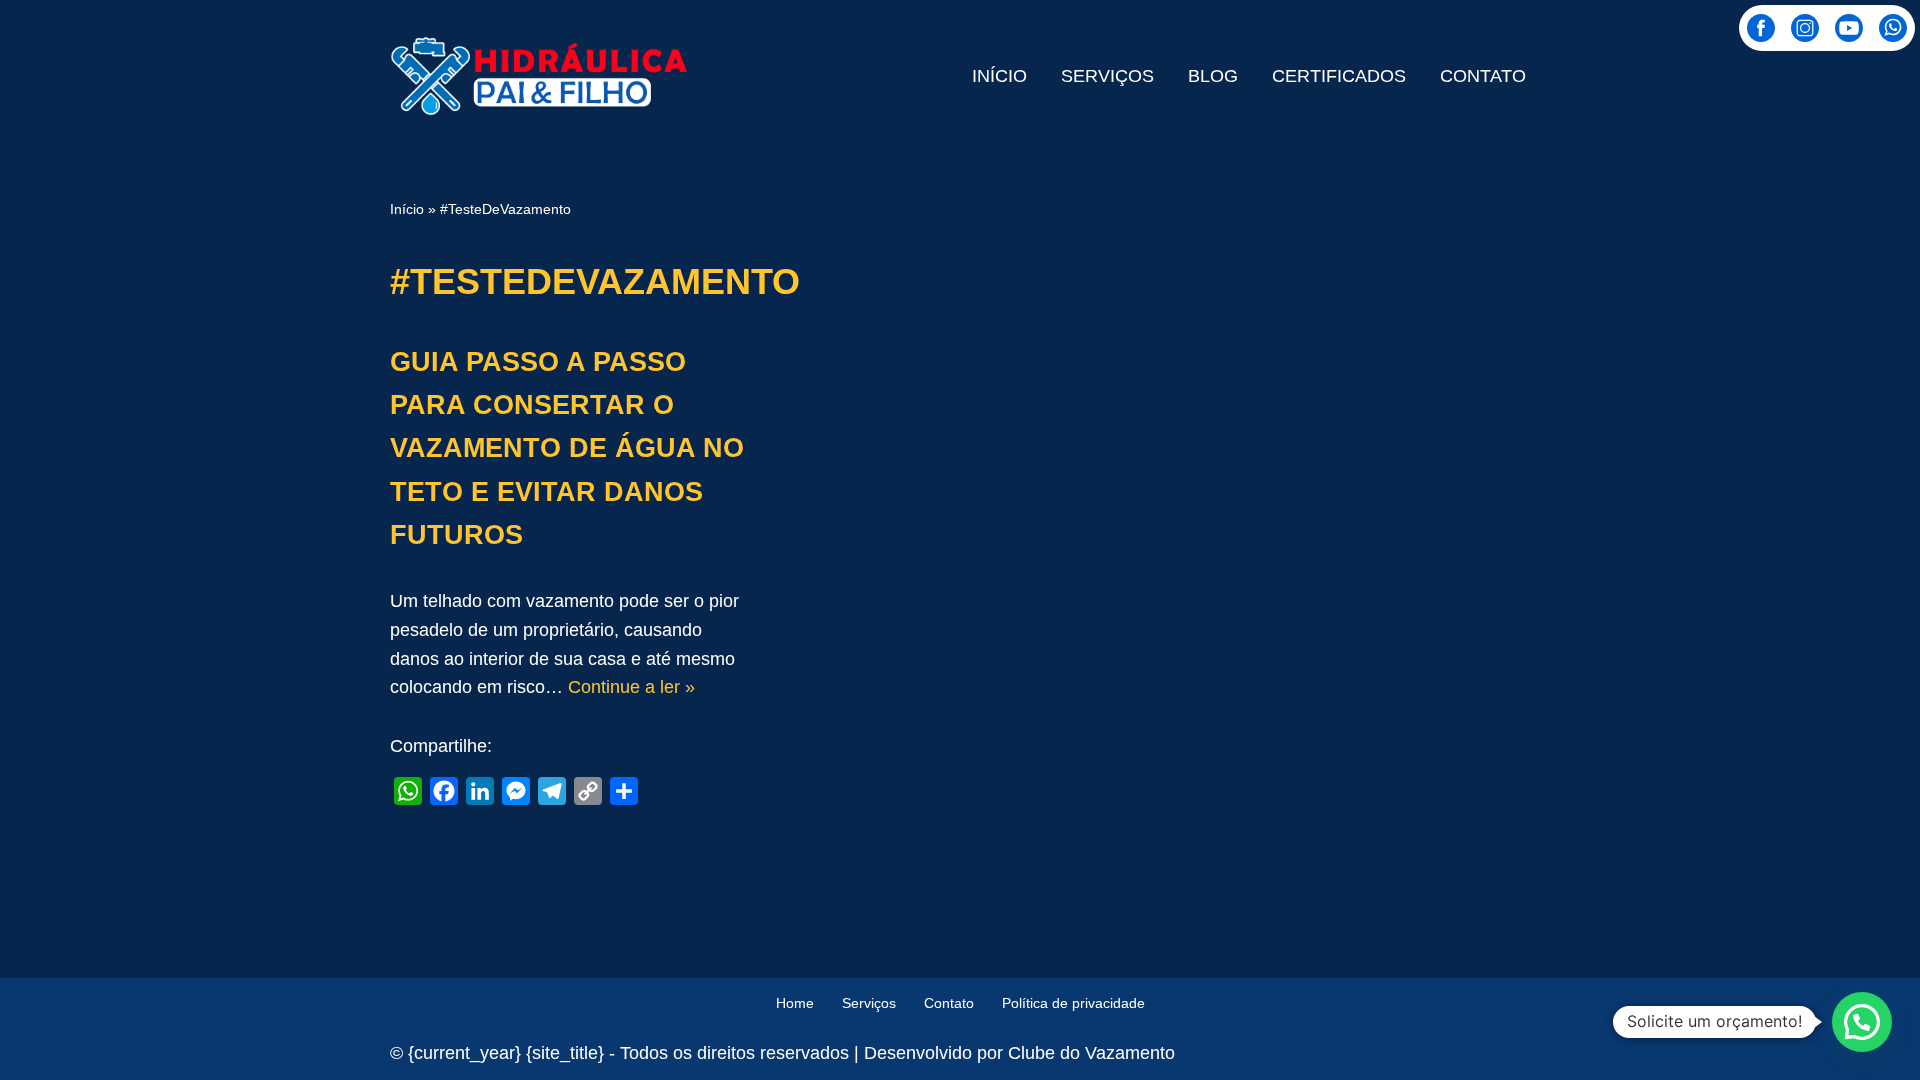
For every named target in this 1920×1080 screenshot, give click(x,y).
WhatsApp (1893, 28)
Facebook (1761, 28)
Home (795, 1003)
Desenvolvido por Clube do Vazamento (1019, 1053)
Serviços (1107, 76)
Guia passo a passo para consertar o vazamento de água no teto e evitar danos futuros (567, 448)
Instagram (1805, 28)
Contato (1483, 76)
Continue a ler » (631, 687)
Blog (1213, 76)
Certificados (1339, 76)
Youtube (1849, 28)
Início (999, 76)
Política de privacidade (1073, 1003)
